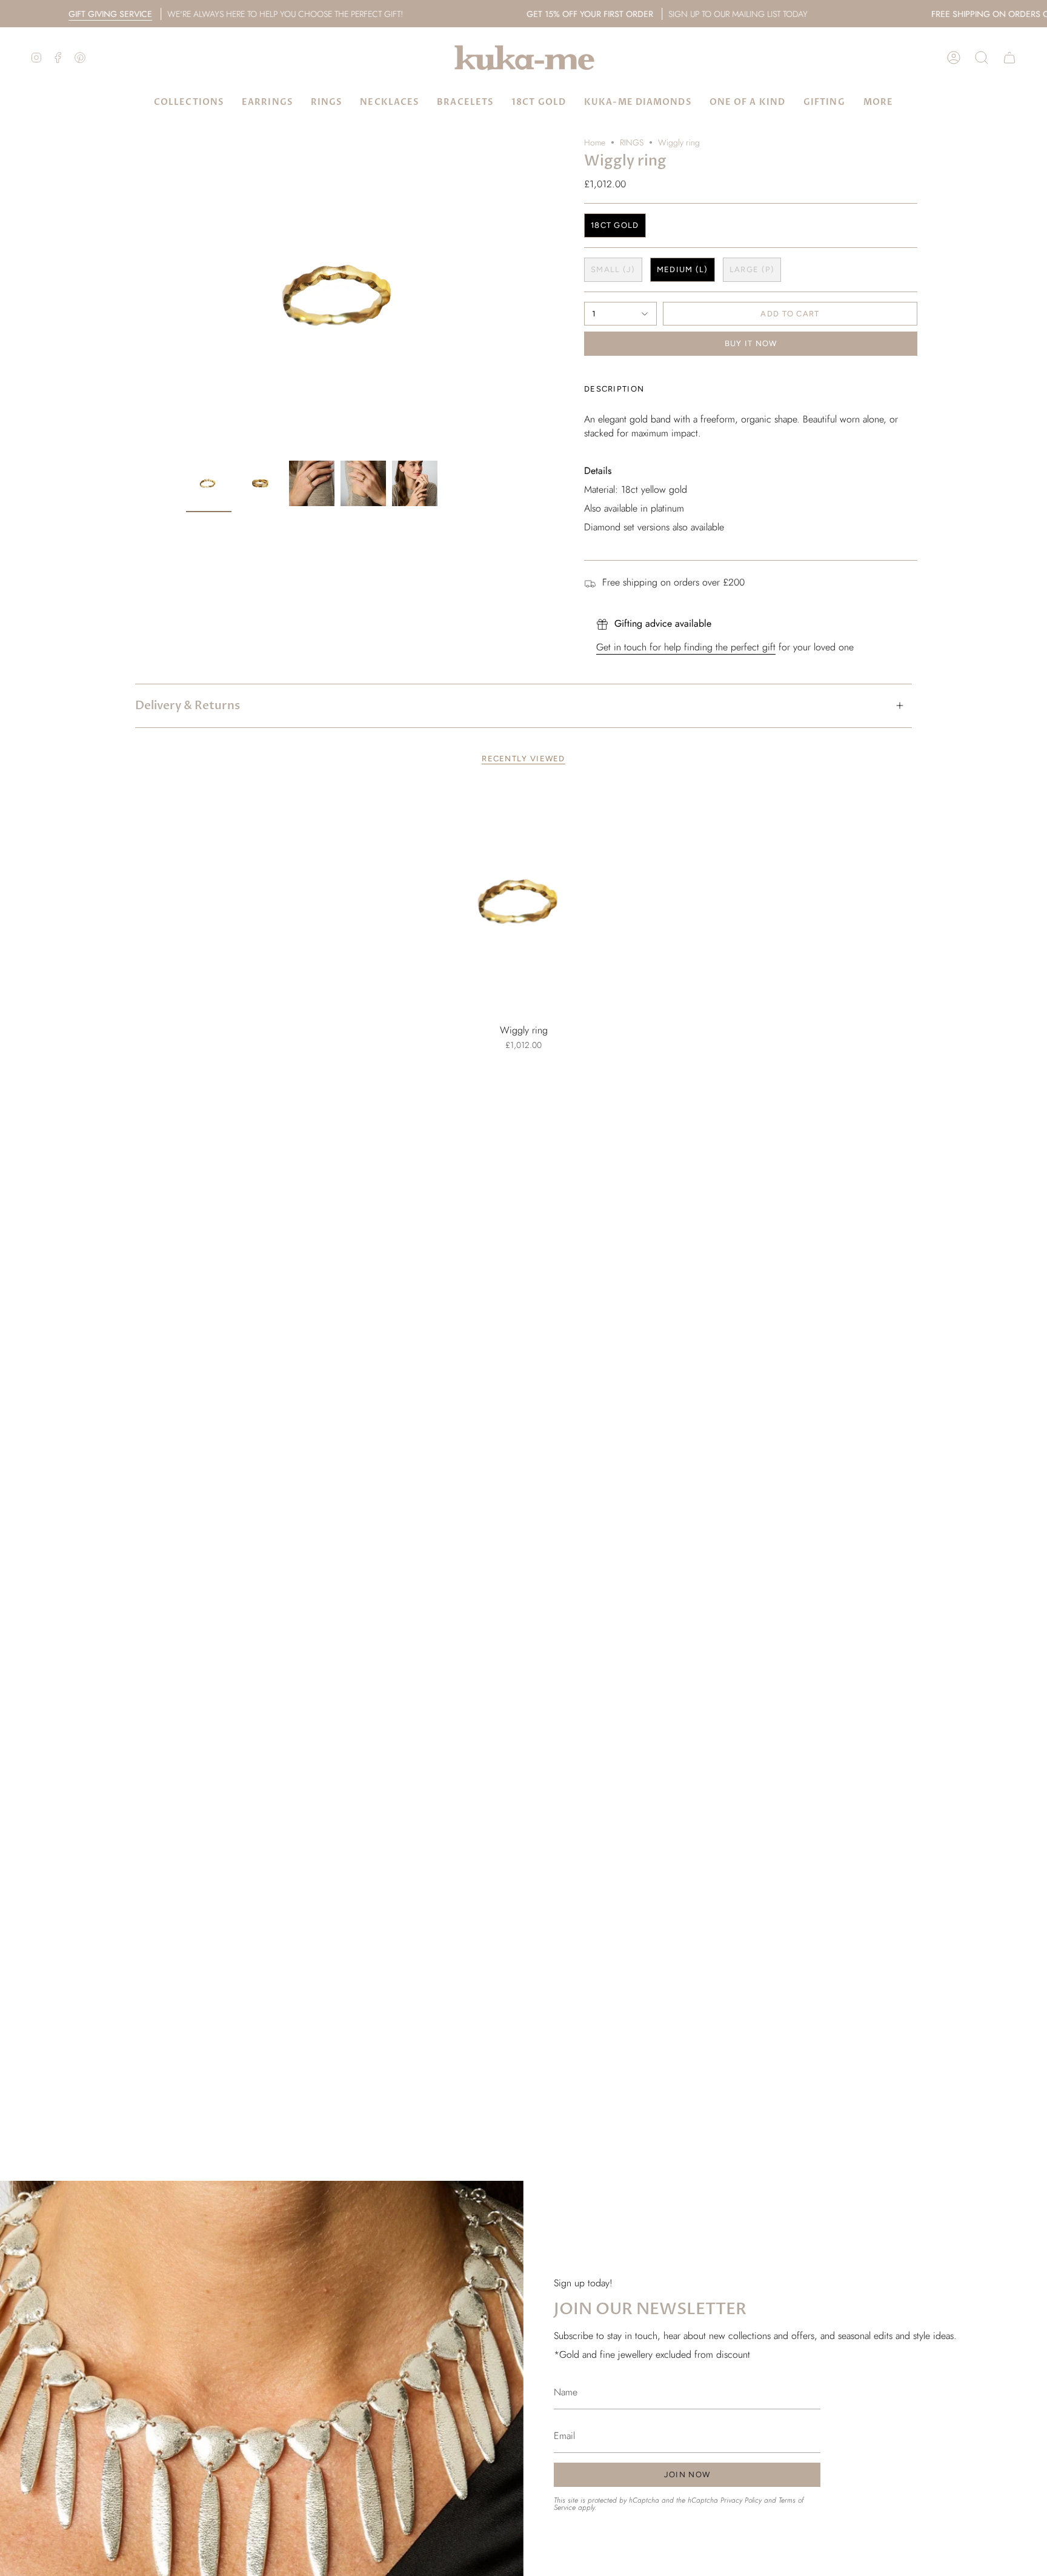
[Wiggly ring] (524, 902)
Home (595, 142)
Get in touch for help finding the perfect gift (686, 647)
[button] (982, 58)
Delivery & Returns (188, 706)
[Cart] (1009, 58)
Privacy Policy (741, 2500)
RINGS (632, 142)
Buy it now (751, 343)
